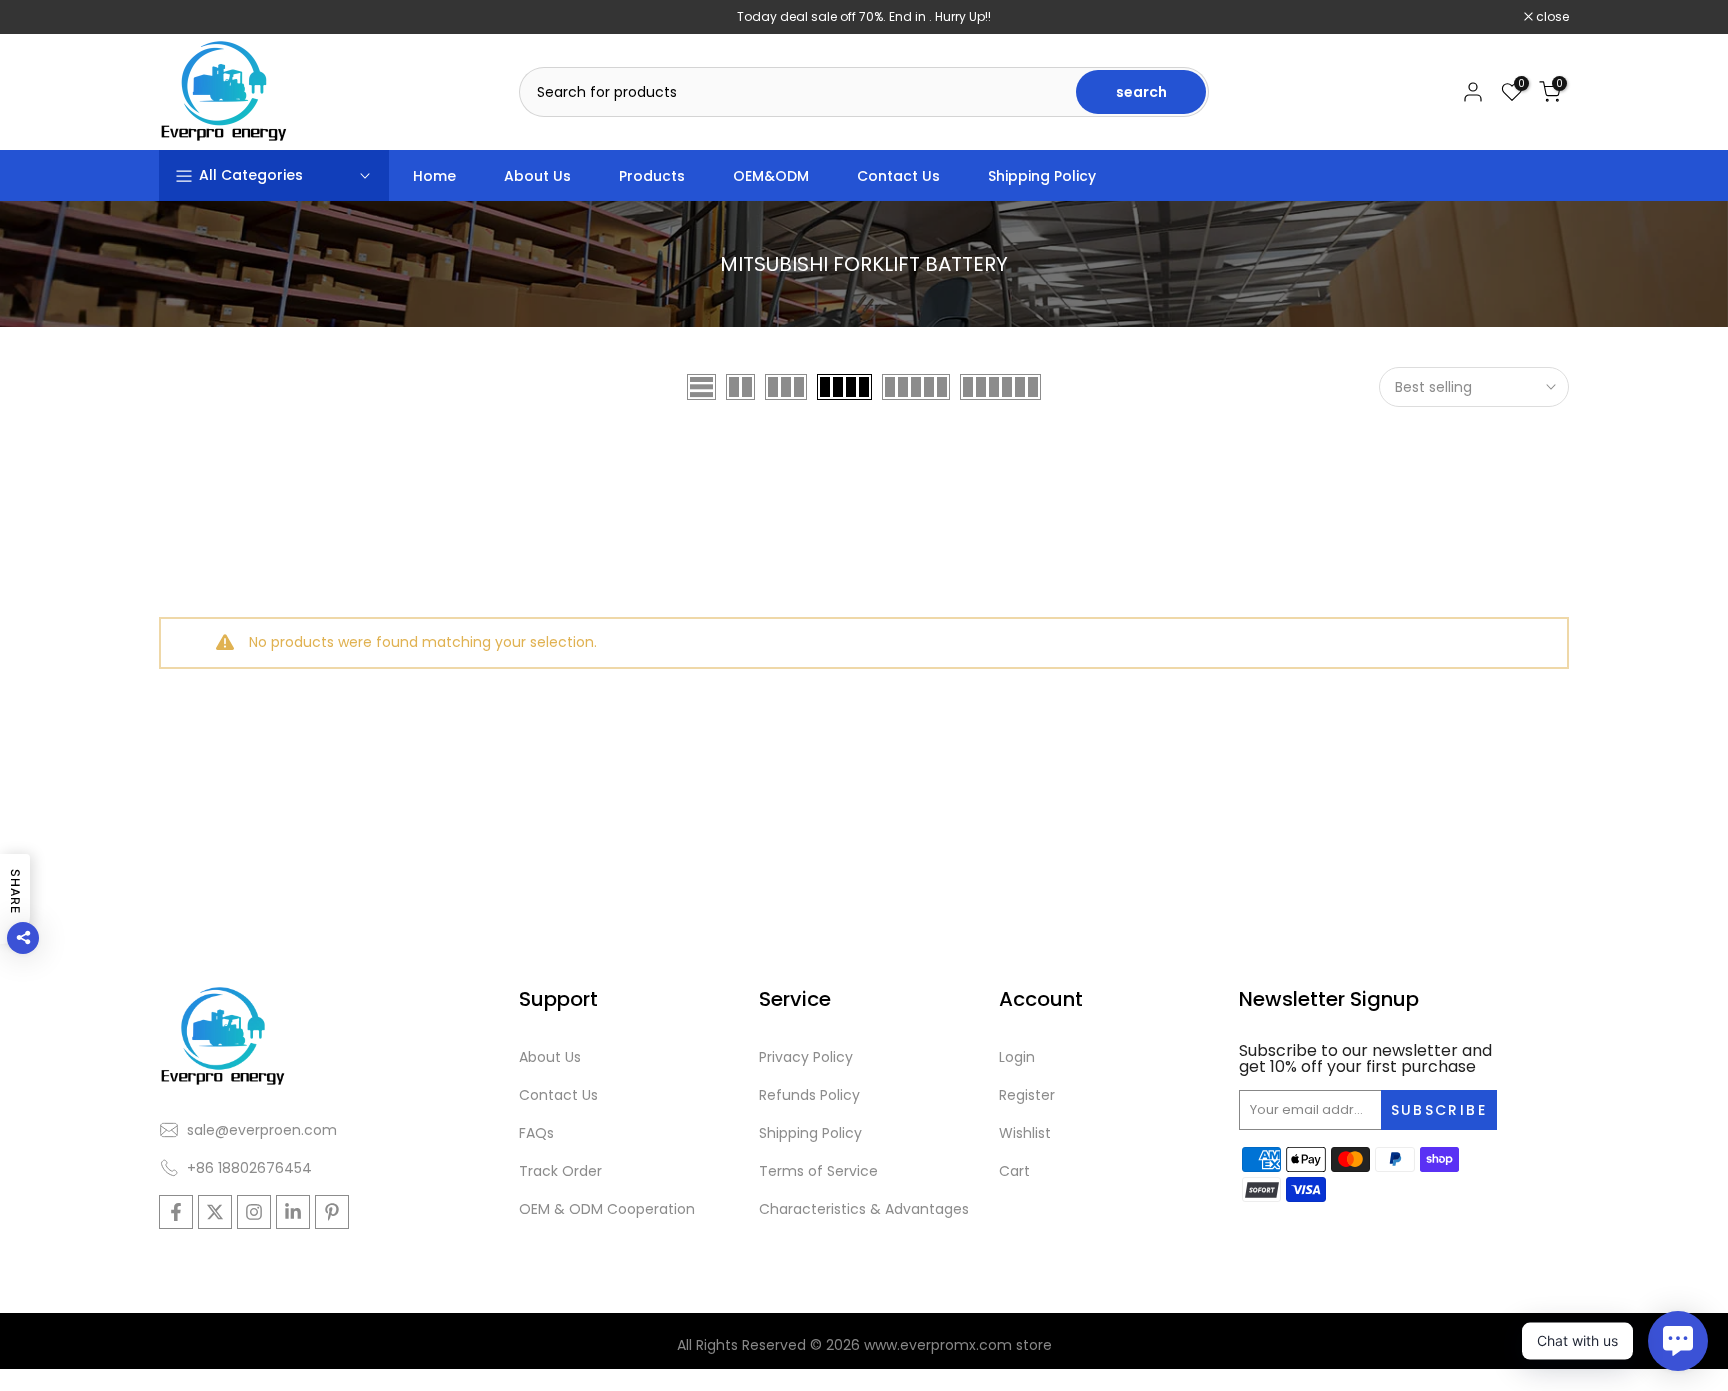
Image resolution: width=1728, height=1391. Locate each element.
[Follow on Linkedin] (293, 1212)
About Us (537, 176)
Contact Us (898, 176)
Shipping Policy (1042, 176)
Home (434, 176)
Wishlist (1025, 1133)
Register (1027, 1095)
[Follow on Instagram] (254, 1212)
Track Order (560, 1171)
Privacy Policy (806, 1057)
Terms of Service (818, 1171)
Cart (1014, 1171)
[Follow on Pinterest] (332, 1212)
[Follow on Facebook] (176, 1212)
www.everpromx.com (938, 1345)
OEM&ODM (771, 176)
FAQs (536, 1133)
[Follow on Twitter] (215, 1212)
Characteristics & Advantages (864, 1209)
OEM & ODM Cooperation (607, 1209)
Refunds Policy (809, 1095)
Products (652, 176)
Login (1017, 1057)
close (186, 17)
